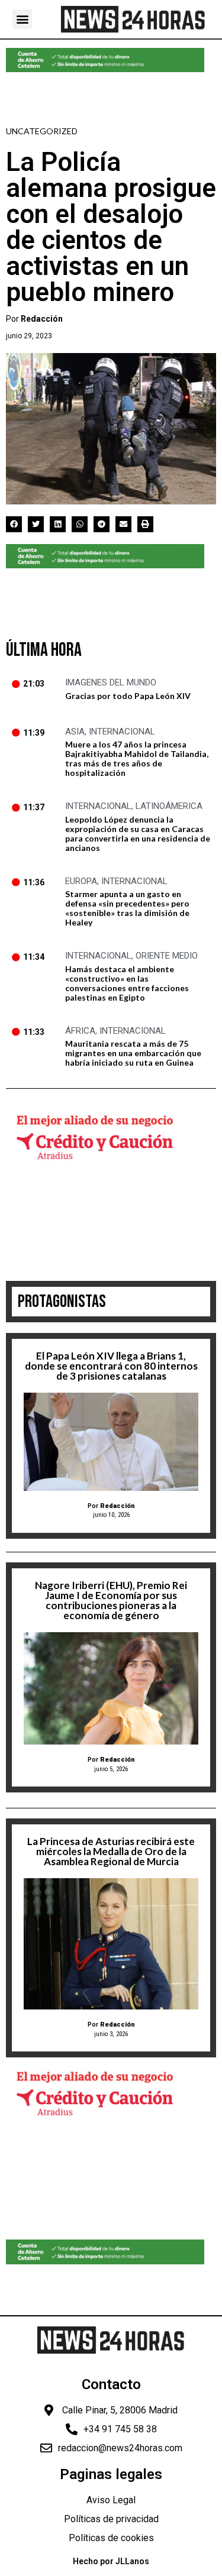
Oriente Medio (167, 956)
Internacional (122, 732)
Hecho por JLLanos (111, 2561)
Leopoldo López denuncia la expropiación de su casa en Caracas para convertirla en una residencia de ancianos (138, 834)
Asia (75, 732)
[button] (22, 19)
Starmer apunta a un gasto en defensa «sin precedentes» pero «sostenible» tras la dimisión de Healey (127, 908)
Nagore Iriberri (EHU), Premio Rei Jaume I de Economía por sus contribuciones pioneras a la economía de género (111, 1600)
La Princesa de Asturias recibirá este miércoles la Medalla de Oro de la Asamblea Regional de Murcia (111, 1851)
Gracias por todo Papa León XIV (128, 696)
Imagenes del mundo (111, 682)
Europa (81, 881)
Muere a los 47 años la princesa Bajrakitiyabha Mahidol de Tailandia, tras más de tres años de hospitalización (137, 758)
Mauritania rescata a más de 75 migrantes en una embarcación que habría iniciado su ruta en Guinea (133, 1053)
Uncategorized (42, 131)
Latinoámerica (169, 806)
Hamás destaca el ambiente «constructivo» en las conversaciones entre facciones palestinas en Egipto (127, 983)
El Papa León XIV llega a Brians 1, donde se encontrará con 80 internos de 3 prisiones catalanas (111, 1366)
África (80, 1031)
